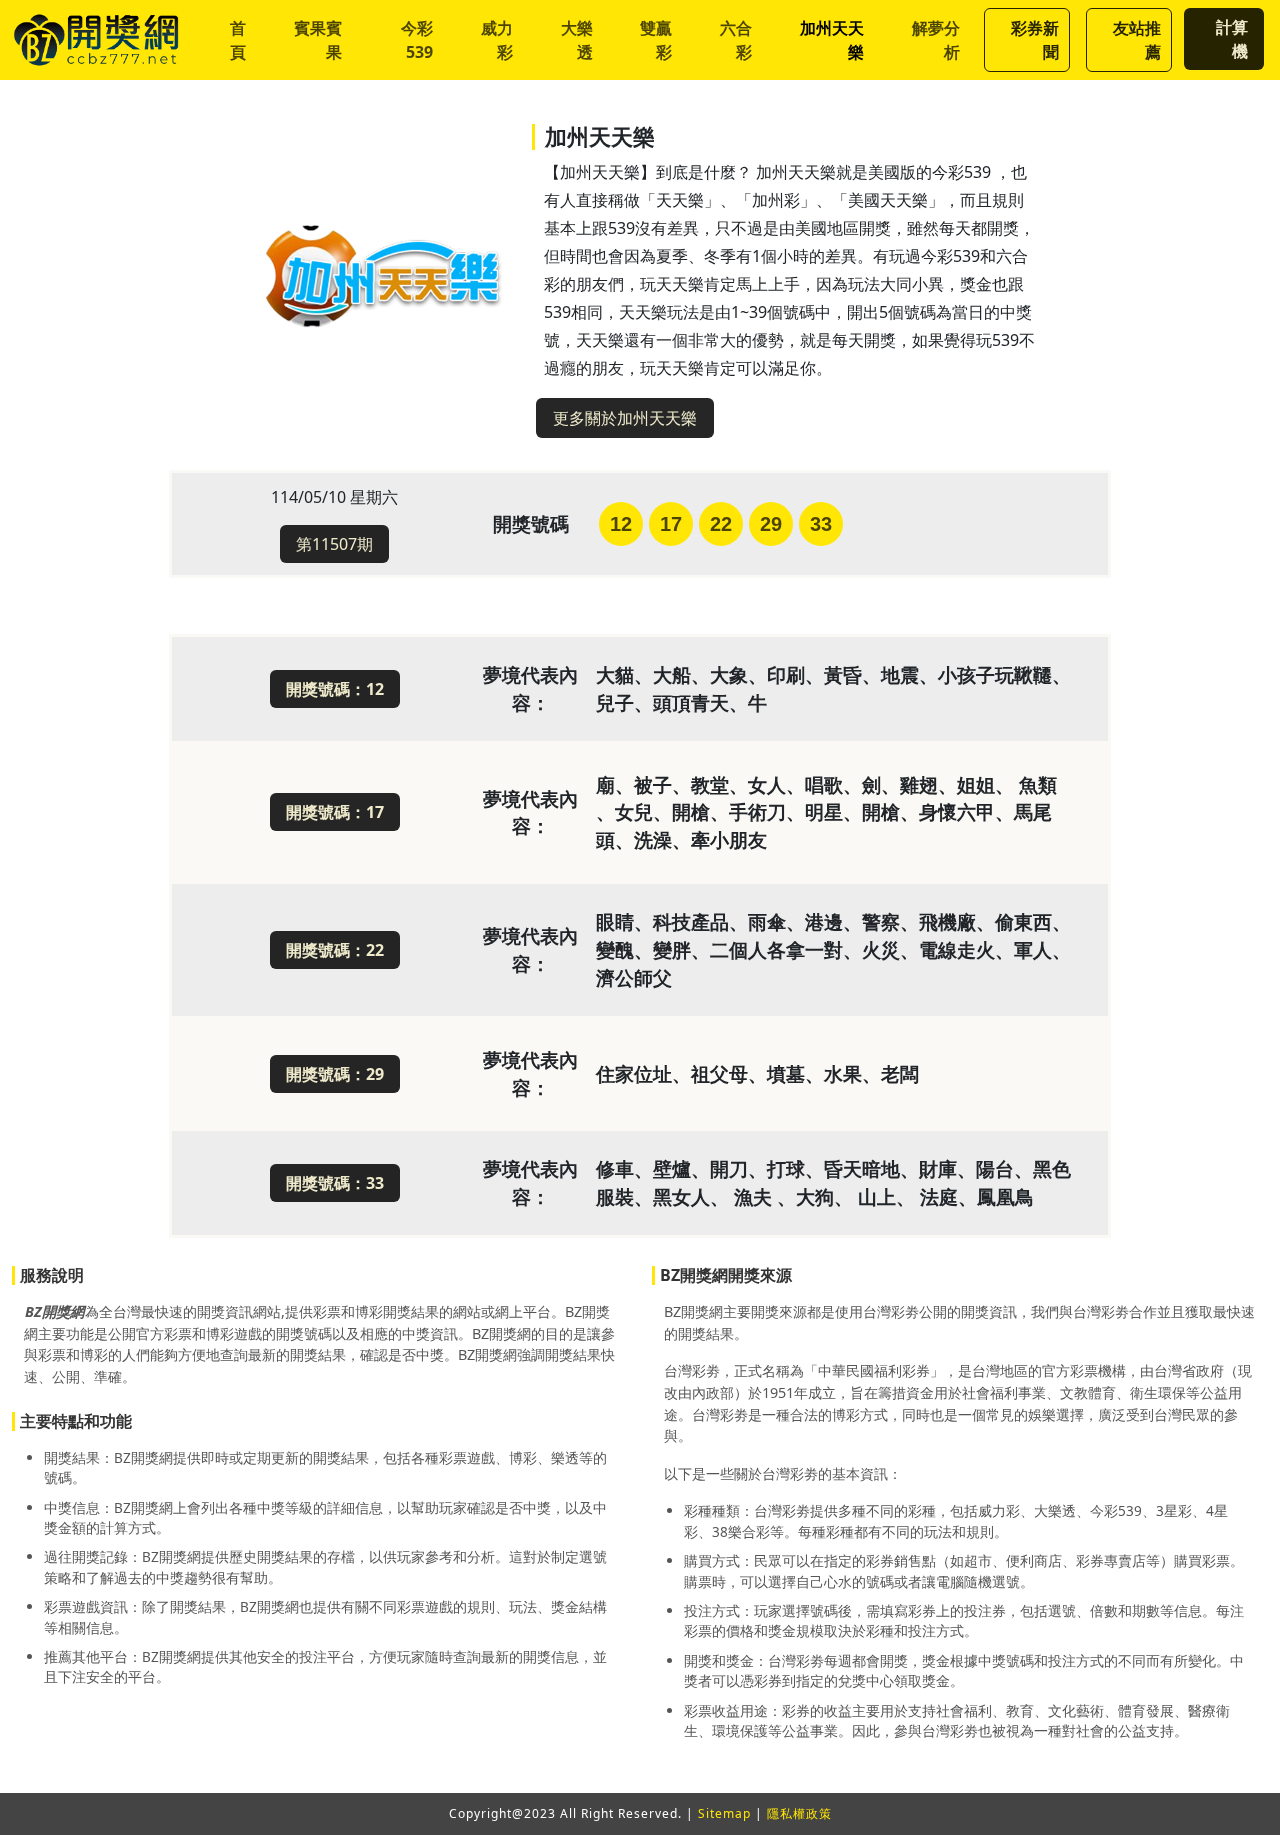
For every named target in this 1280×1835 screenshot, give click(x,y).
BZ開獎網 (54, 1311)
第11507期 (334, 544)
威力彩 (497, 40)
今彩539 (417, 40)
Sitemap (724, 1813)
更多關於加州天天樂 (625, 418)
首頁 (238, 40)
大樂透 (577, 40)
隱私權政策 (799, 1813)
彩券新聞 (1035, 40)
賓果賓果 (318, 40)
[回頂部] (1252, 1767)
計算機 (1232, 39)
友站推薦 (1137, 40)
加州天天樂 (832, 40)
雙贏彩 (656, 40)
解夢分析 (936, 40)
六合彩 (736, 40)
